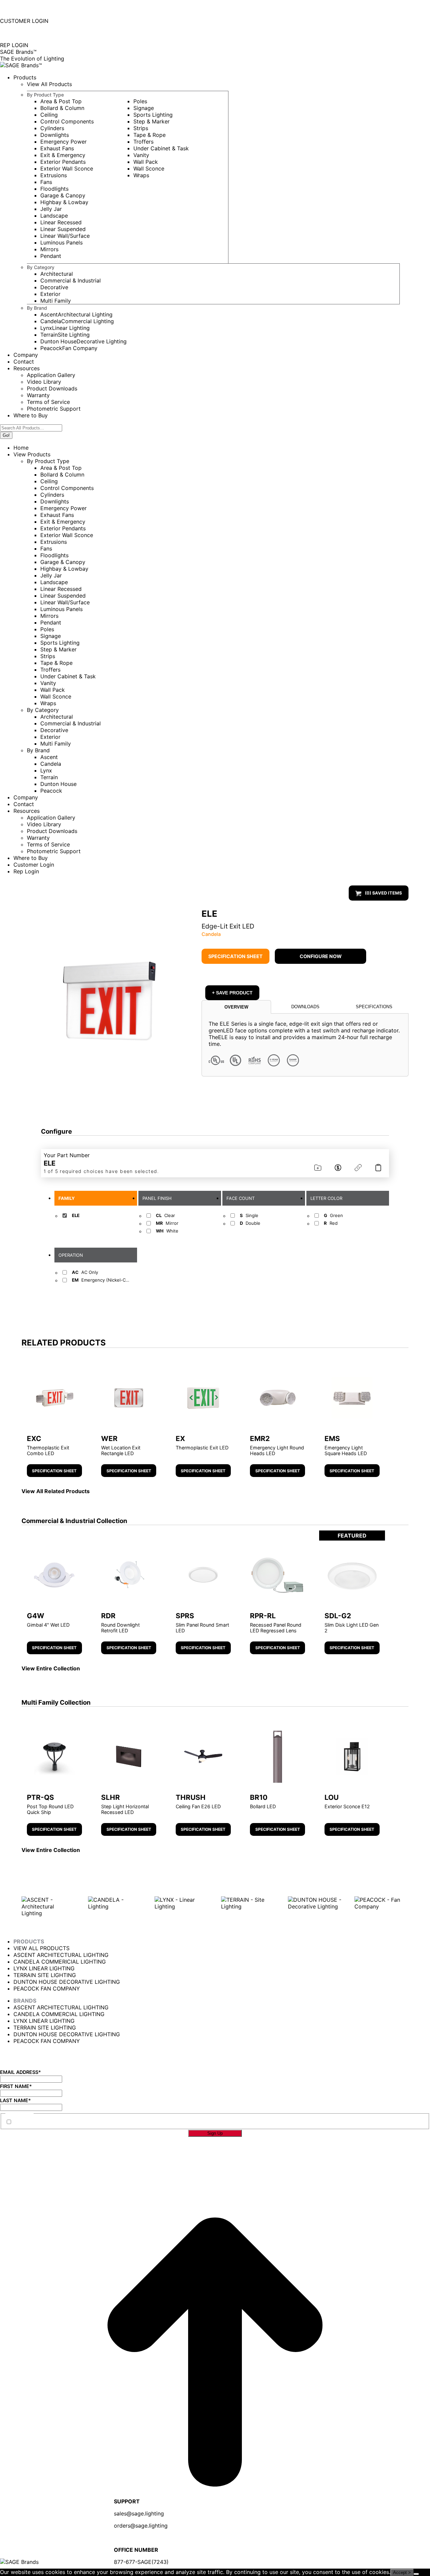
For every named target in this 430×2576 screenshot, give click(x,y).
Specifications (374, 1007)
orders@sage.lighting (141, 2526)
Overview (236, 1007)
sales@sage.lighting (139, 2513)
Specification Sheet (235, 956)
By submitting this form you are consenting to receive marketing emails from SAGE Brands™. (133, 2122)
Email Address (20, 2072)
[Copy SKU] (380, 1168)
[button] (108, 1001)
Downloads (305, 1007)
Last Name (15, 2100)
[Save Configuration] (319, 1168)
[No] (416, 2574)
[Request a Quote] (339, 1168)
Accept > (402, 2572)
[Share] (359, 1168)
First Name (16, 2086)
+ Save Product (232, 993)
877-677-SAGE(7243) (31, 9)
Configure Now (321, 956)
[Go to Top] (215, 2565)
